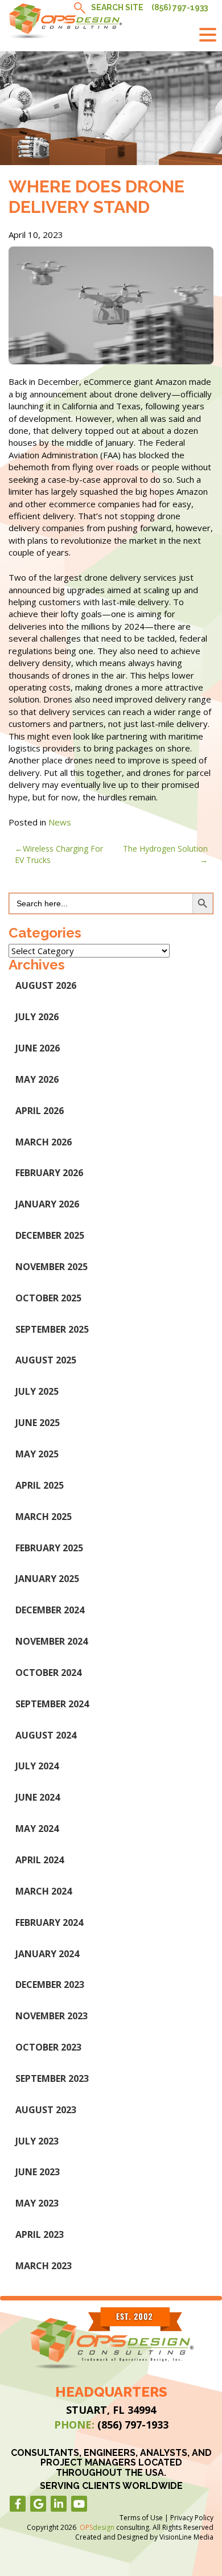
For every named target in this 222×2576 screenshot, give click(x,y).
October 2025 (48, 1298)
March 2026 (44, 1142)
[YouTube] (79, 2504)
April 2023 (40, 2234)
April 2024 (40, 1860)
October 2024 (48, 1673)
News (60, 822)
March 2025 (44, 1517)
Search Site (117, 7)
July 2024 (37, 1766)
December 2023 (50, 1985)
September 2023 (52, 2078)
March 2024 (44, 1891)
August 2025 (46, 1360)
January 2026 (47, 1204)
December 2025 (50, 1235)
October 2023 (48, 2047)
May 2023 (37, 2203)
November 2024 (52, 1641)
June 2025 (38, 1423)
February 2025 (49, 1548)
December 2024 (50, 1610)
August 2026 (46, 985)
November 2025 (52, 1267)
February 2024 (49, 1922)
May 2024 (37, 1829)
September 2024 (52, 1704)
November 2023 (52, 2016)
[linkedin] (59, 2504)
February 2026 (49, 1173)
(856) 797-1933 (180, 7)
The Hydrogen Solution (165, 849)
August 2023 (46, 2110)
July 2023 (37, 2141)
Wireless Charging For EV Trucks (59, 854)
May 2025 (37, 1454)
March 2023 (44, 2266)
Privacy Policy (192, 2518)
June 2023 (38, 2172)
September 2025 (52, 1329)
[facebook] (18, 2504)
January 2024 (47, 1954)
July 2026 (37, 1017)
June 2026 (38, 1048)
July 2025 (37, 1391)
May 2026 (37, 1079)
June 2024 (38, 1797)
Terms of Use (141, 2518)
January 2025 (47, 1579)
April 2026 (40, 1111)
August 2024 (46, 1735)
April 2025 (40, 1485)
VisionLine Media (186, 2537)
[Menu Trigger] (208, 34)
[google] (38, 2504)
